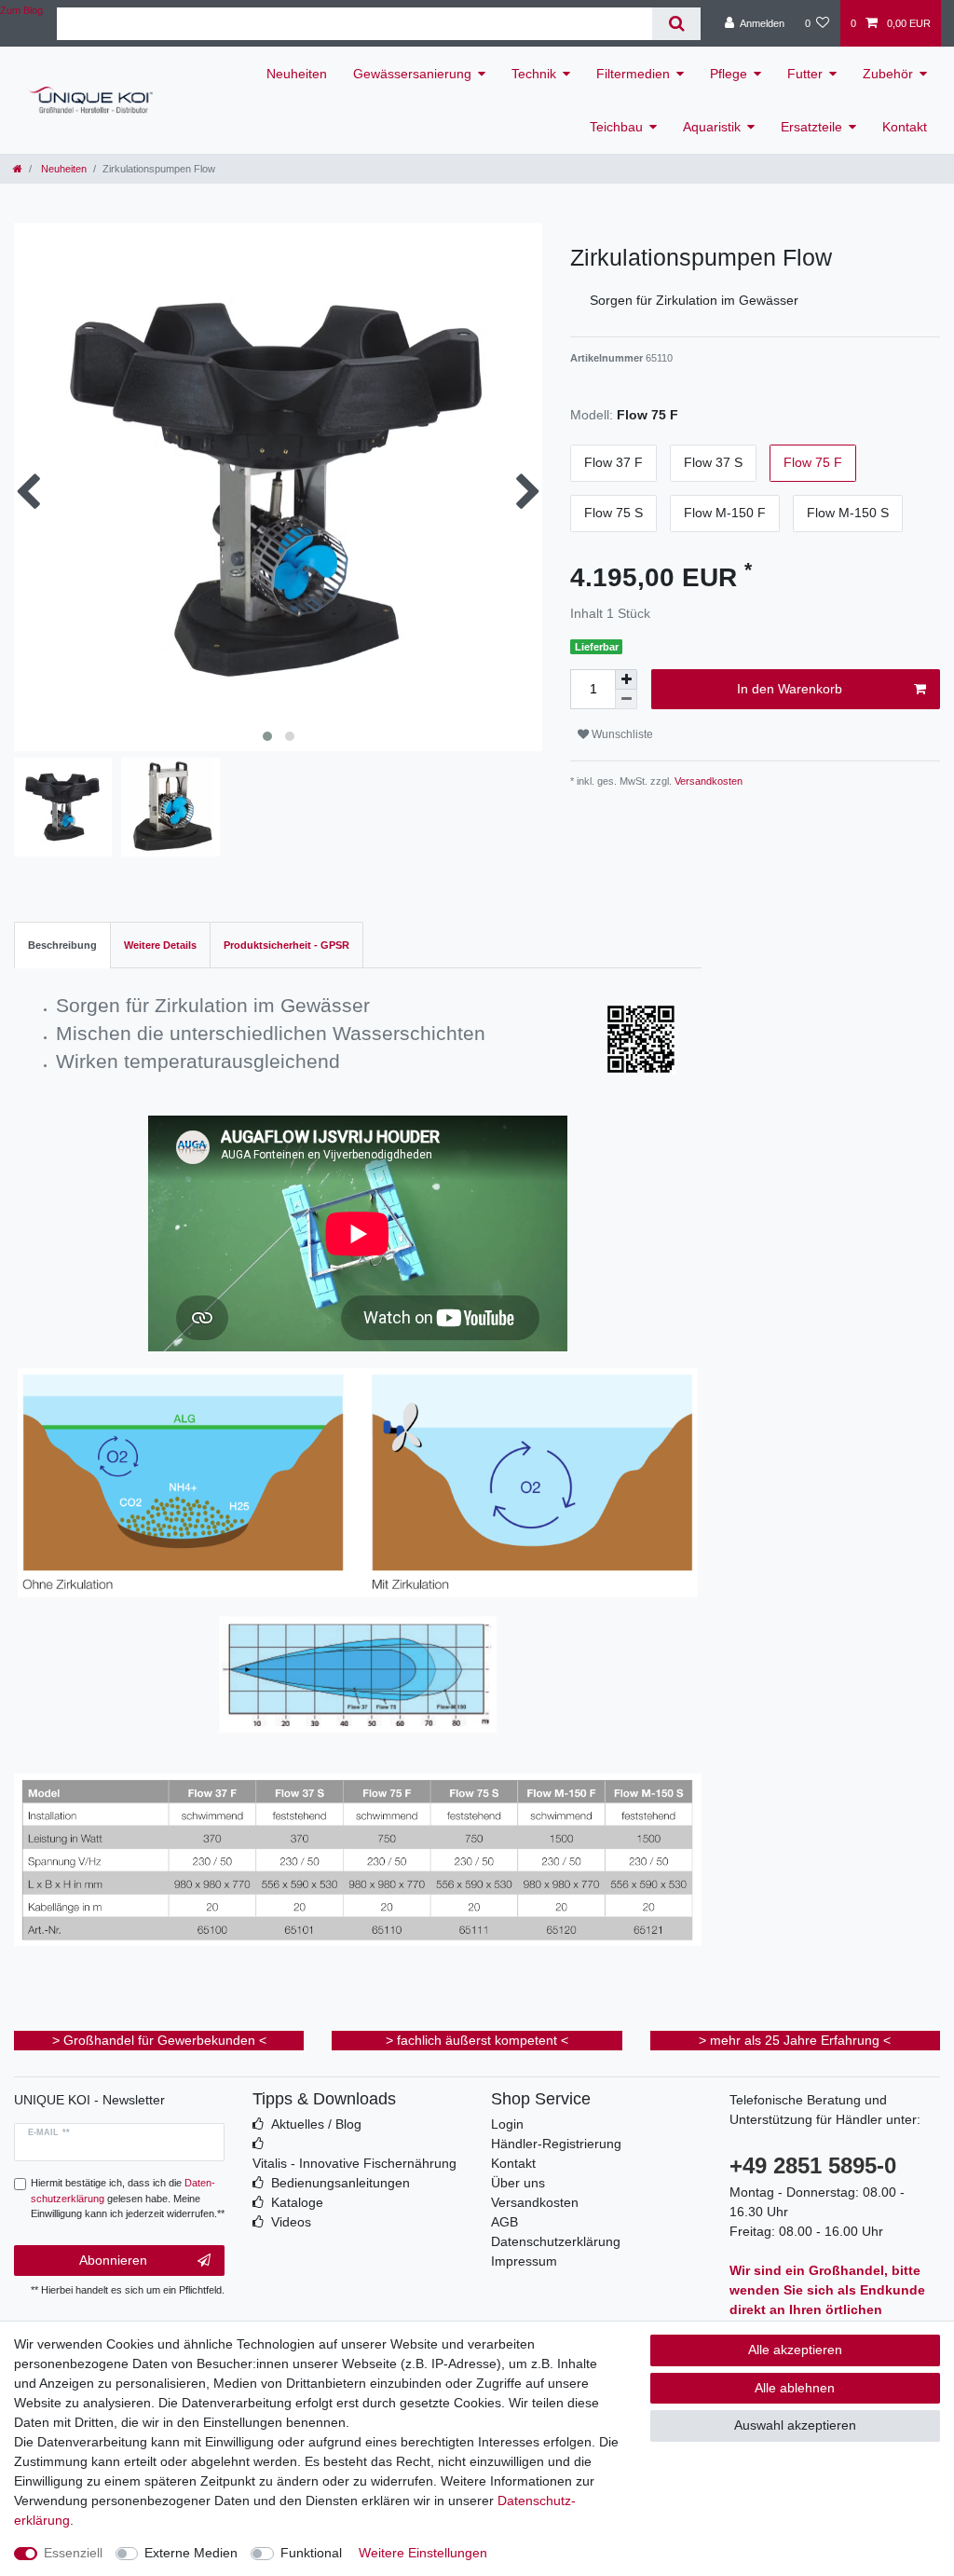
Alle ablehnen (795, 2388)
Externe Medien (191, 2553)
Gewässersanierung (412, 74)
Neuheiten (297, 74)
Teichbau (616, 127)
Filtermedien (633, 74)
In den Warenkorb (790, 689)
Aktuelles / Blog (316, 2124)
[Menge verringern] (626, 699)
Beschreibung (62, 945)
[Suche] (676, 24)
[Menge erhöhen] (626, 679)
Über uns (518, 2183)
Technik (534, 74)
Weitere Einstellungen (423, 2553)
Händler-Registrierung (556, 2144)
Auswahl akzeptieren (795, 2425)
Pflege (729, 74)
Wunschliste (621, 734)
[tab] (62, 945)
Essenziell (73, 2553)
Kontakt (905, 127)
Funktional (311, 2553)
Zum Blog (21, 10)
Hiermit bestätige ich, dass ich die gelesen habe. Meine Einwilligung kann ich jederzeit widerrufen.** (128, 2199)
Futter (805, 74)
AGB (504, 2222)
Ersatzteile (811, 127)
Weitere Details (160, 945)
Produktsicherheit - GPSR (286, 945)
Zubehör (888, 74)
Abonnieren (113, 2260)
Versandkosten (707, 781)
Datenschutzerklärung (556, 2241)
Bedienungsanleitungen (341, 2183)
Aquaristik (712, 127)
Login (507, 2124)
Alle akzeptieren (795, 2350)
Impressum (524, 2261)
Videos (291, 2222)
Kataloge (297, 2202)
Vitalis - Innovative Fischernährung (354, 2163)
